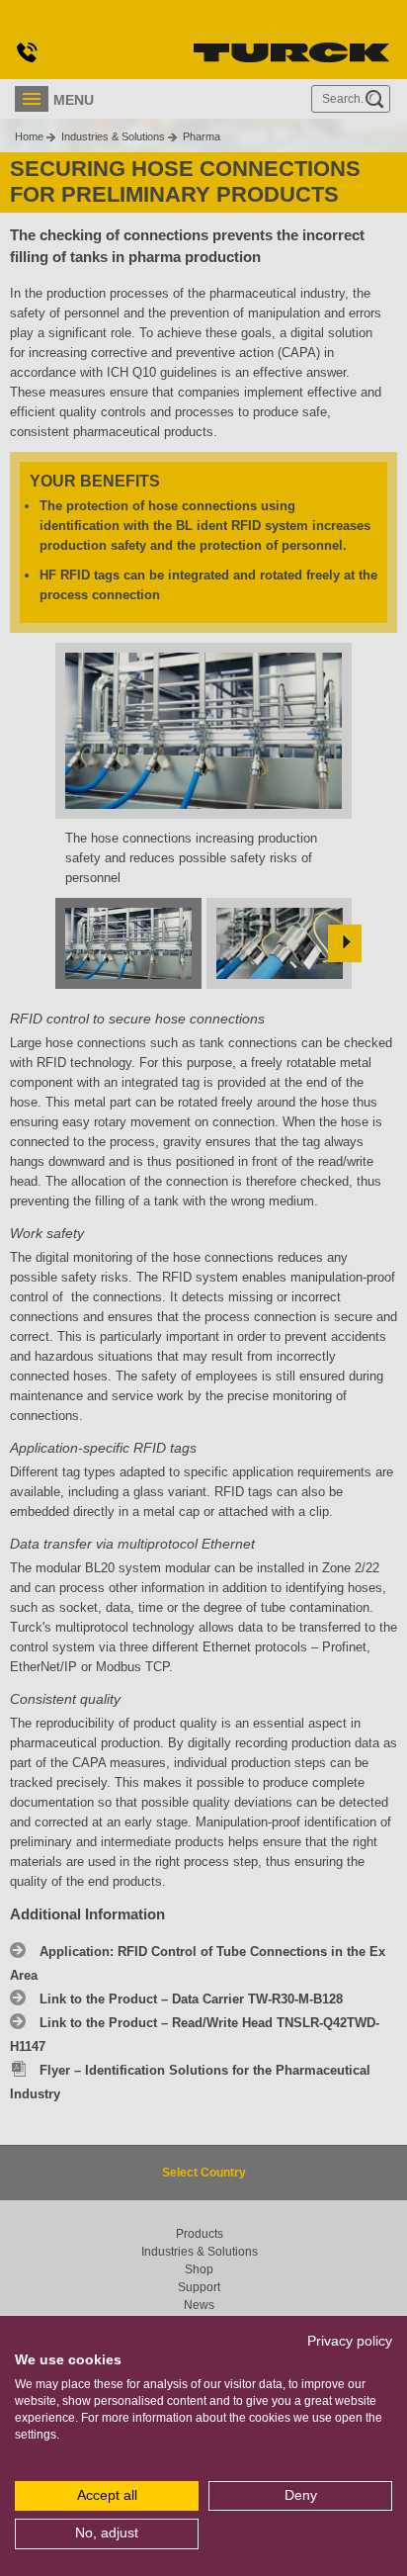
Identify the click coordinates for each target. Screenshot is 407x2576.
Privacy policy (350, 2341)
